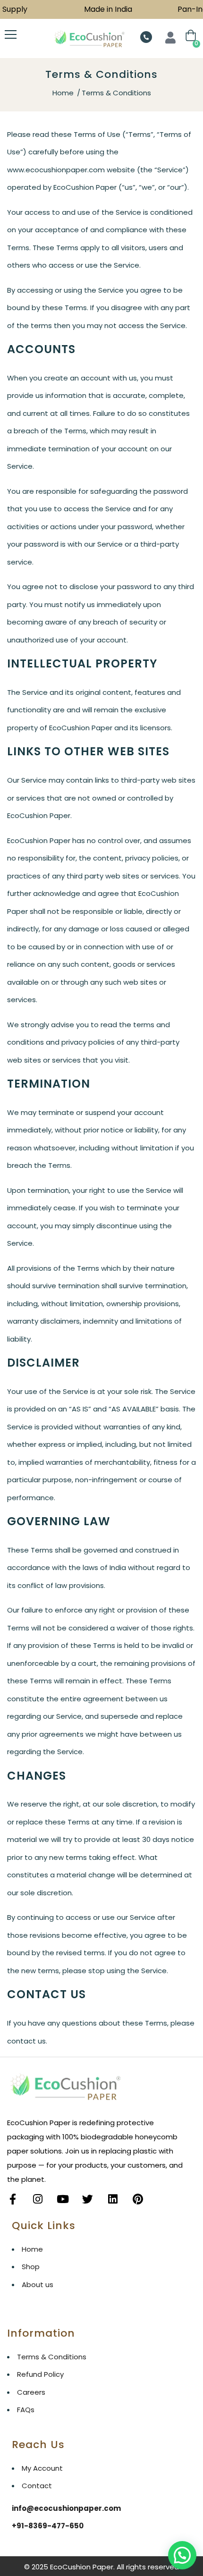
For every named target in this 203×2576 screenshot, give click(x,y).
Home (63, 93)
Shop (31, 2267)
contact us (26, 2041)
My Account (42, 2468)
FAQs (26, 2410)
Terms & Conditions (52, 2357)
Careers (31, 2392)
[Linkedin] (113, 2199)
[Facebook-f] (13, 2199)
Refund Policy (40, 2374)
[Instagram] (38, 2199)
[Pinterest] (138, 2199)
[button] (182, 2555)
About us (38, 2285)
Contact (37, 2486)
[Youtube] (63, 2199)
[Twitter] (88, 2199)
